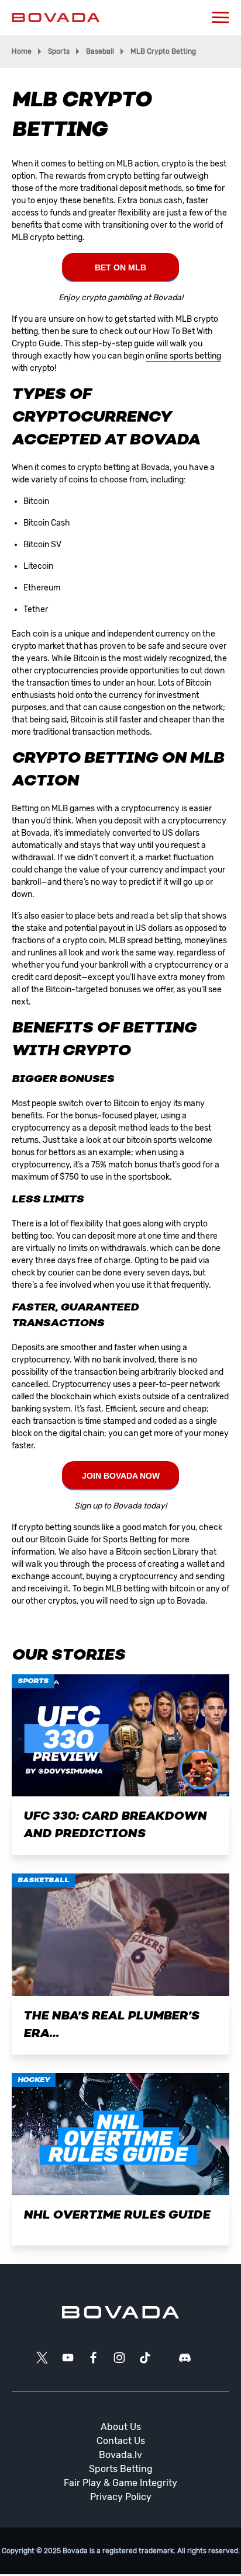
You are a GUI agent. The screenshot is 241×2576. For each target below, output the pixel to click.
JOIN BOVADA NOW (121, 1476)
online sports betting (183, 356)
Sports (59, 51)
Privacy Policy (121, 2497)
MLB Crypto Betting (163, 51)
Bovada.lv (120, 2455)
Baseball (100, 51)
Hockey (34, 2080)
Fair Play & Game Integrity (120, 2483)
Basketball (43, 1880)
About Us (121, 2427)
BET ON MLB (120, 267)
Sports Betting (121, 2469)
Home (22, 51)
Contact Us (121, 2441)
